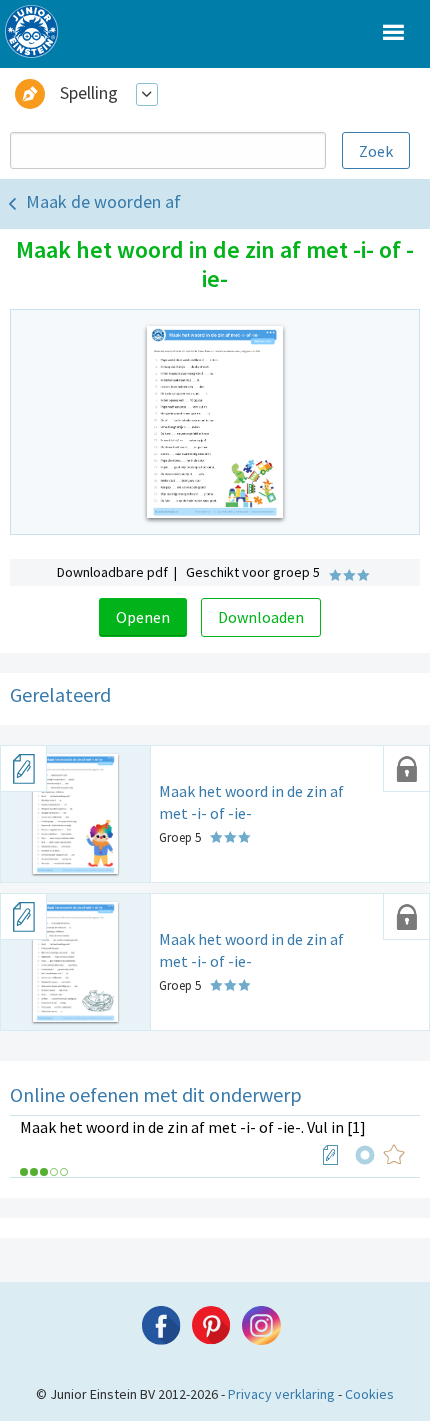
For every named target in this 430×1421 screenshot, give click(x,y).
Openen (143, 617)
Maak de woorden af (103, 201)
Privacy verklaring (281, 1394)
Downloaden (261, 617)
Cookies (369, 1394)
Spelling (89, 92)
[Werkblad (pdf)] (331, 1155)
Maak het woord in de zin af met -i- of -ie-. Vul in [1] (193, 1127)
